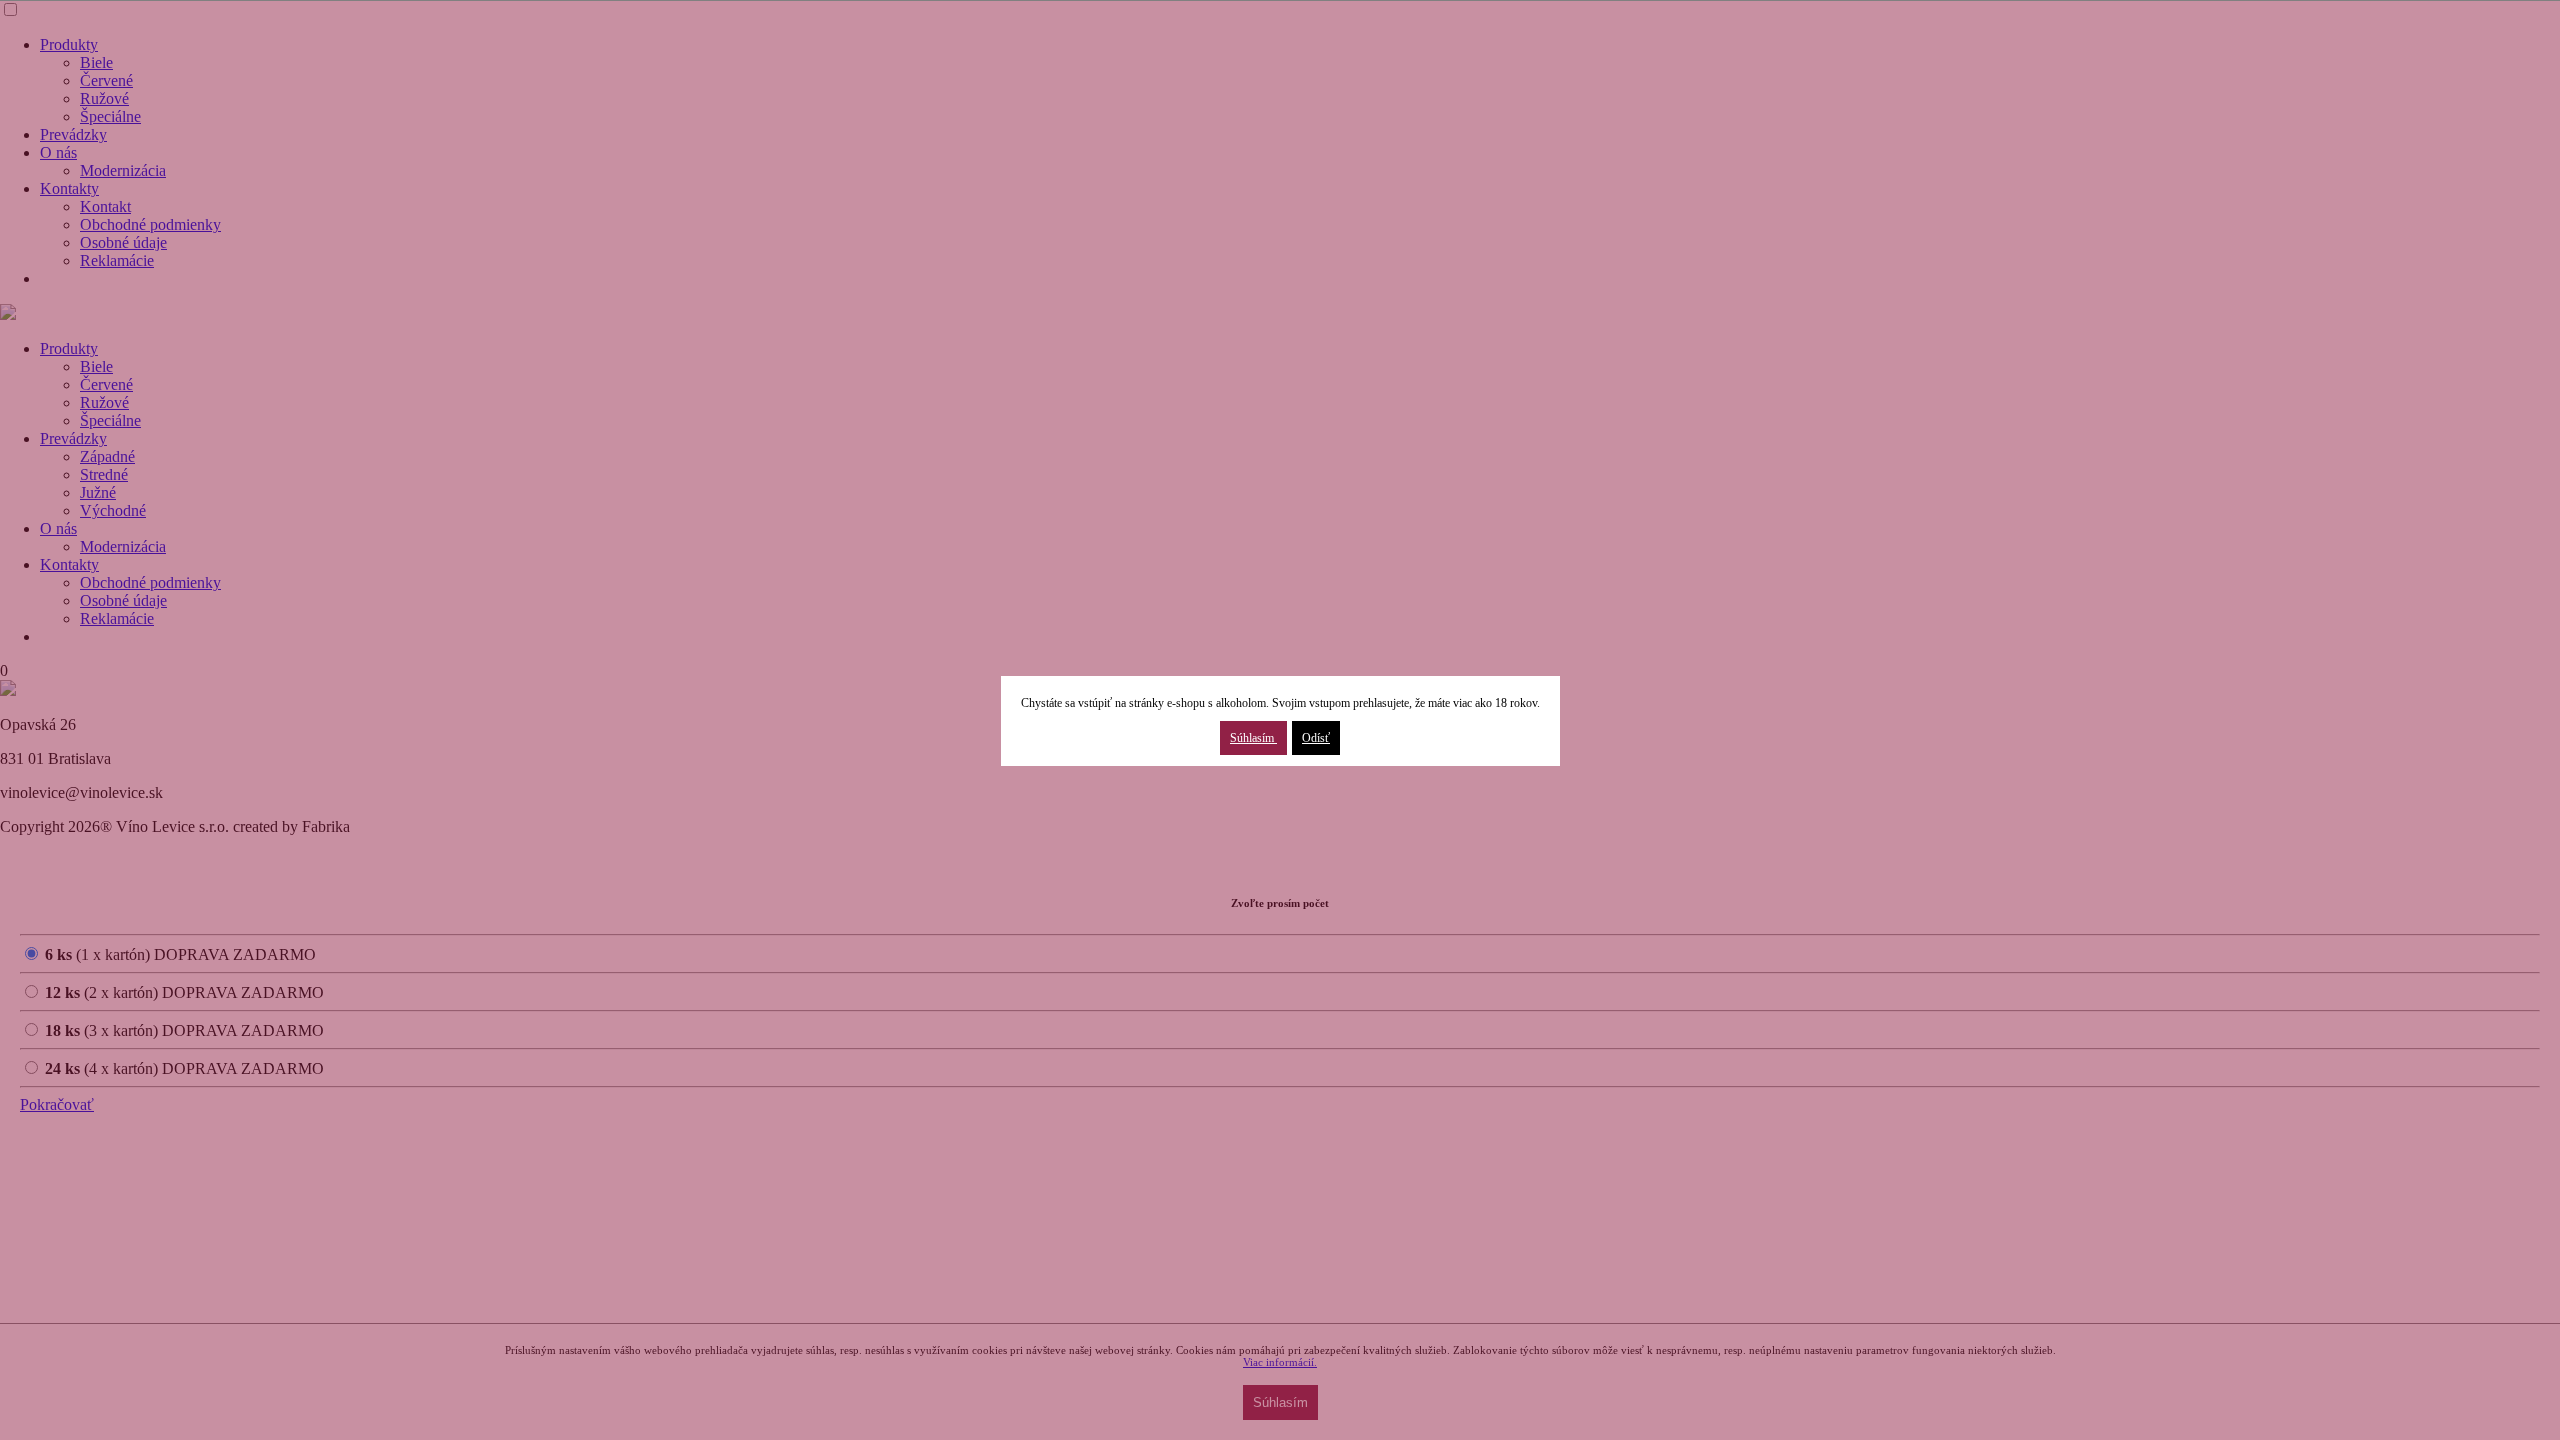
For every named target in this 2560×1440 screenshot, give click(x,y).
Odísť (1316, 738)
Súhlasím (1253, 738)
